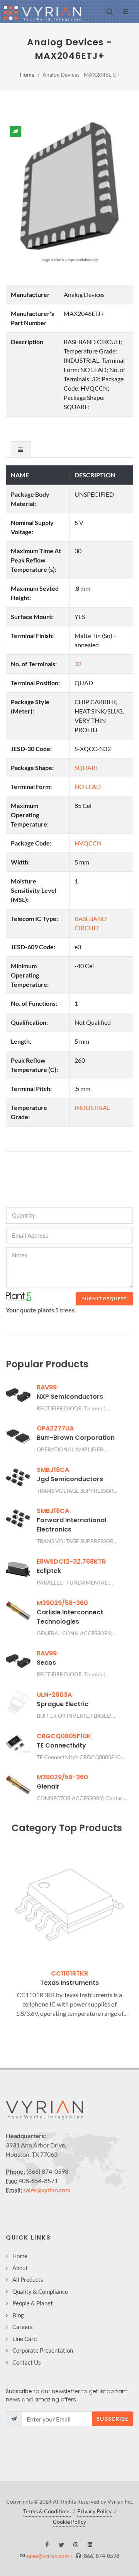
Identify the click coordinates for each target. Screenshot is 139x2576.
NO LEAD (88, 786)
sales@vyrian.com (47, 2190)
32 (78, 664)
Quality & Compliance (40, 2291)
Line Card (25, 2339)
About (20, 2268)
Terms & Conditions (47, 2511)
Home (27, 75)
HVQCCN (88, 843)
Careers (23, 2327)
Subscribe (113, 2419)
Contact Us (27, 2362)
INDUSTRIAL (92, 1107)
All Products (28, 2279)
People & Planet (33, 2303)
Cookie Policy (69, 2522)
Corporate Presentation (43, 2350)
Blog (18, 2315)
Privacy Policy (94, 2511)
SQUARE (87, 767)
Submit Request (104, 1299)
